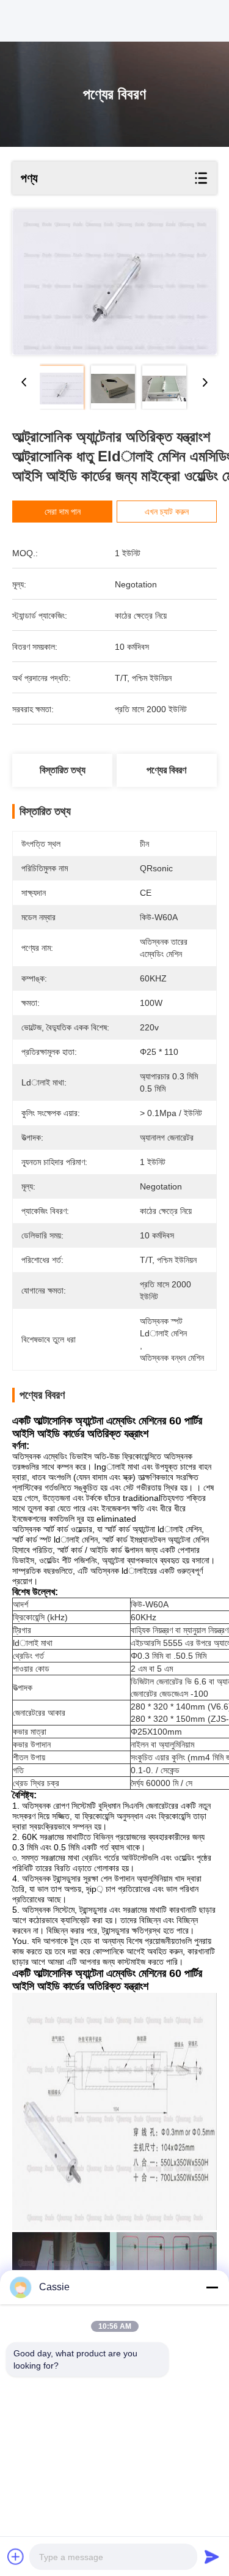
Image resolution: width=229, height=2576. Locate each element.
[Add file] (16, 2556)
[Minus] (212, 2287)
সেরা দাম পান (63, 512)
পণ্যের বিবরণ (166, 770)
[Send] (212, 2556)
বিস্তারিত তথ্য (63, 770)
